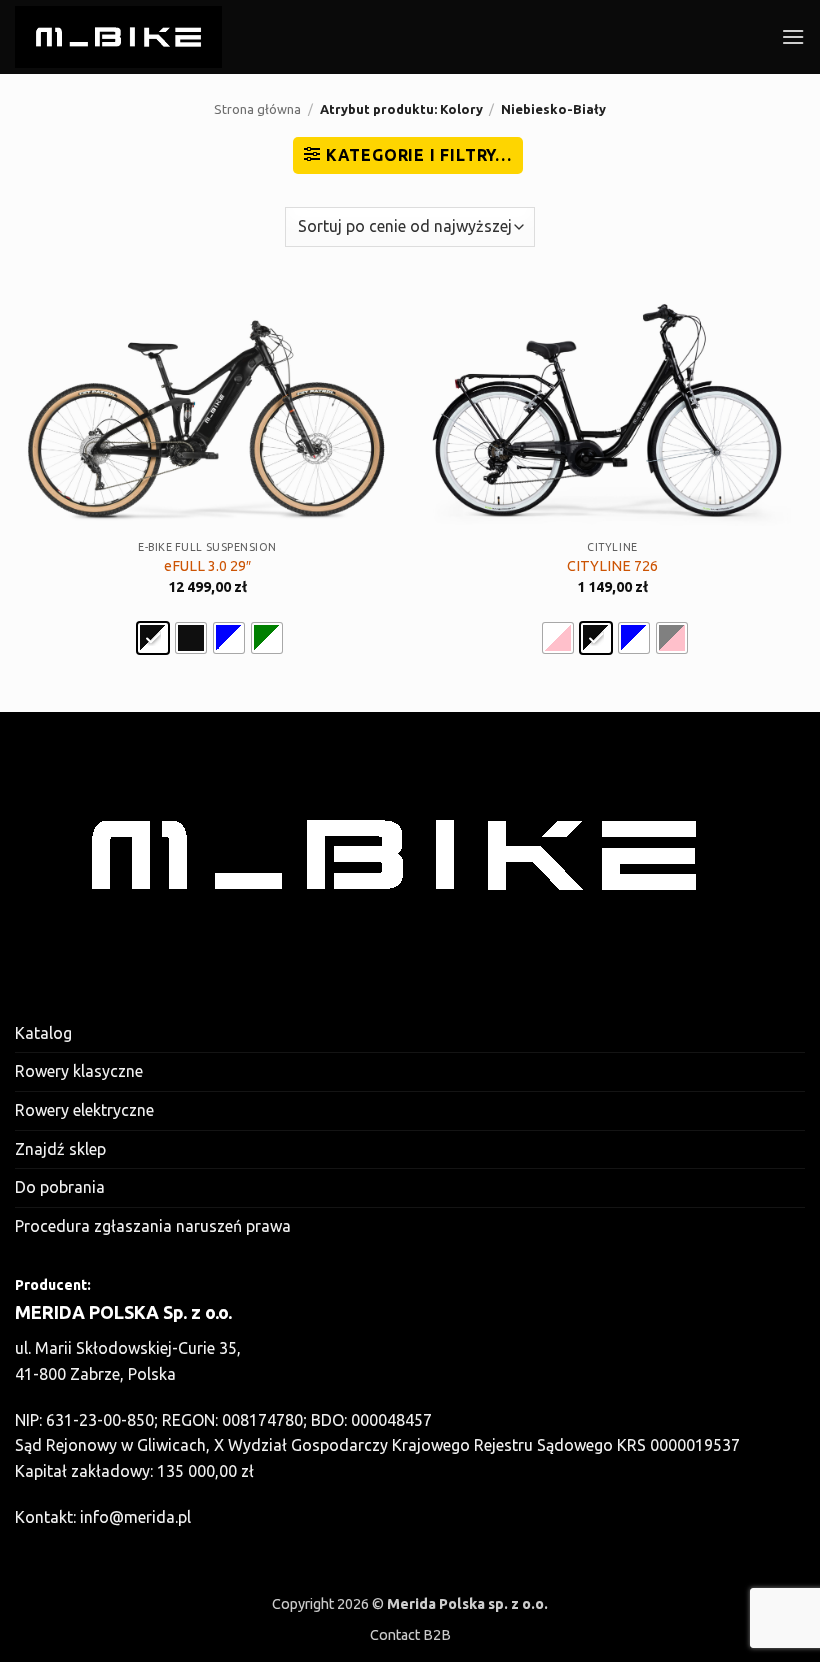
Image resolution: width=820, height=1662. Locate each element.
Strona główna (257, 109)
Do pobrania (60, 1187)
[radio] (153, 638)
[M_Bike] (118, 36)
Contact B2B (410, 1635)
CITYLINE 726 (612, 566)
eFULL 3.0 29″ (207, 566)
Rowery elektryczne (84, 1110)
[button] (793, 36)
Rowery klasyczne (79, 1071)
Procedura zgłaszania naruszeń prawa (153, 1226)
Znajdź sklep (60, 1149)
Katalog (43, 1033)
